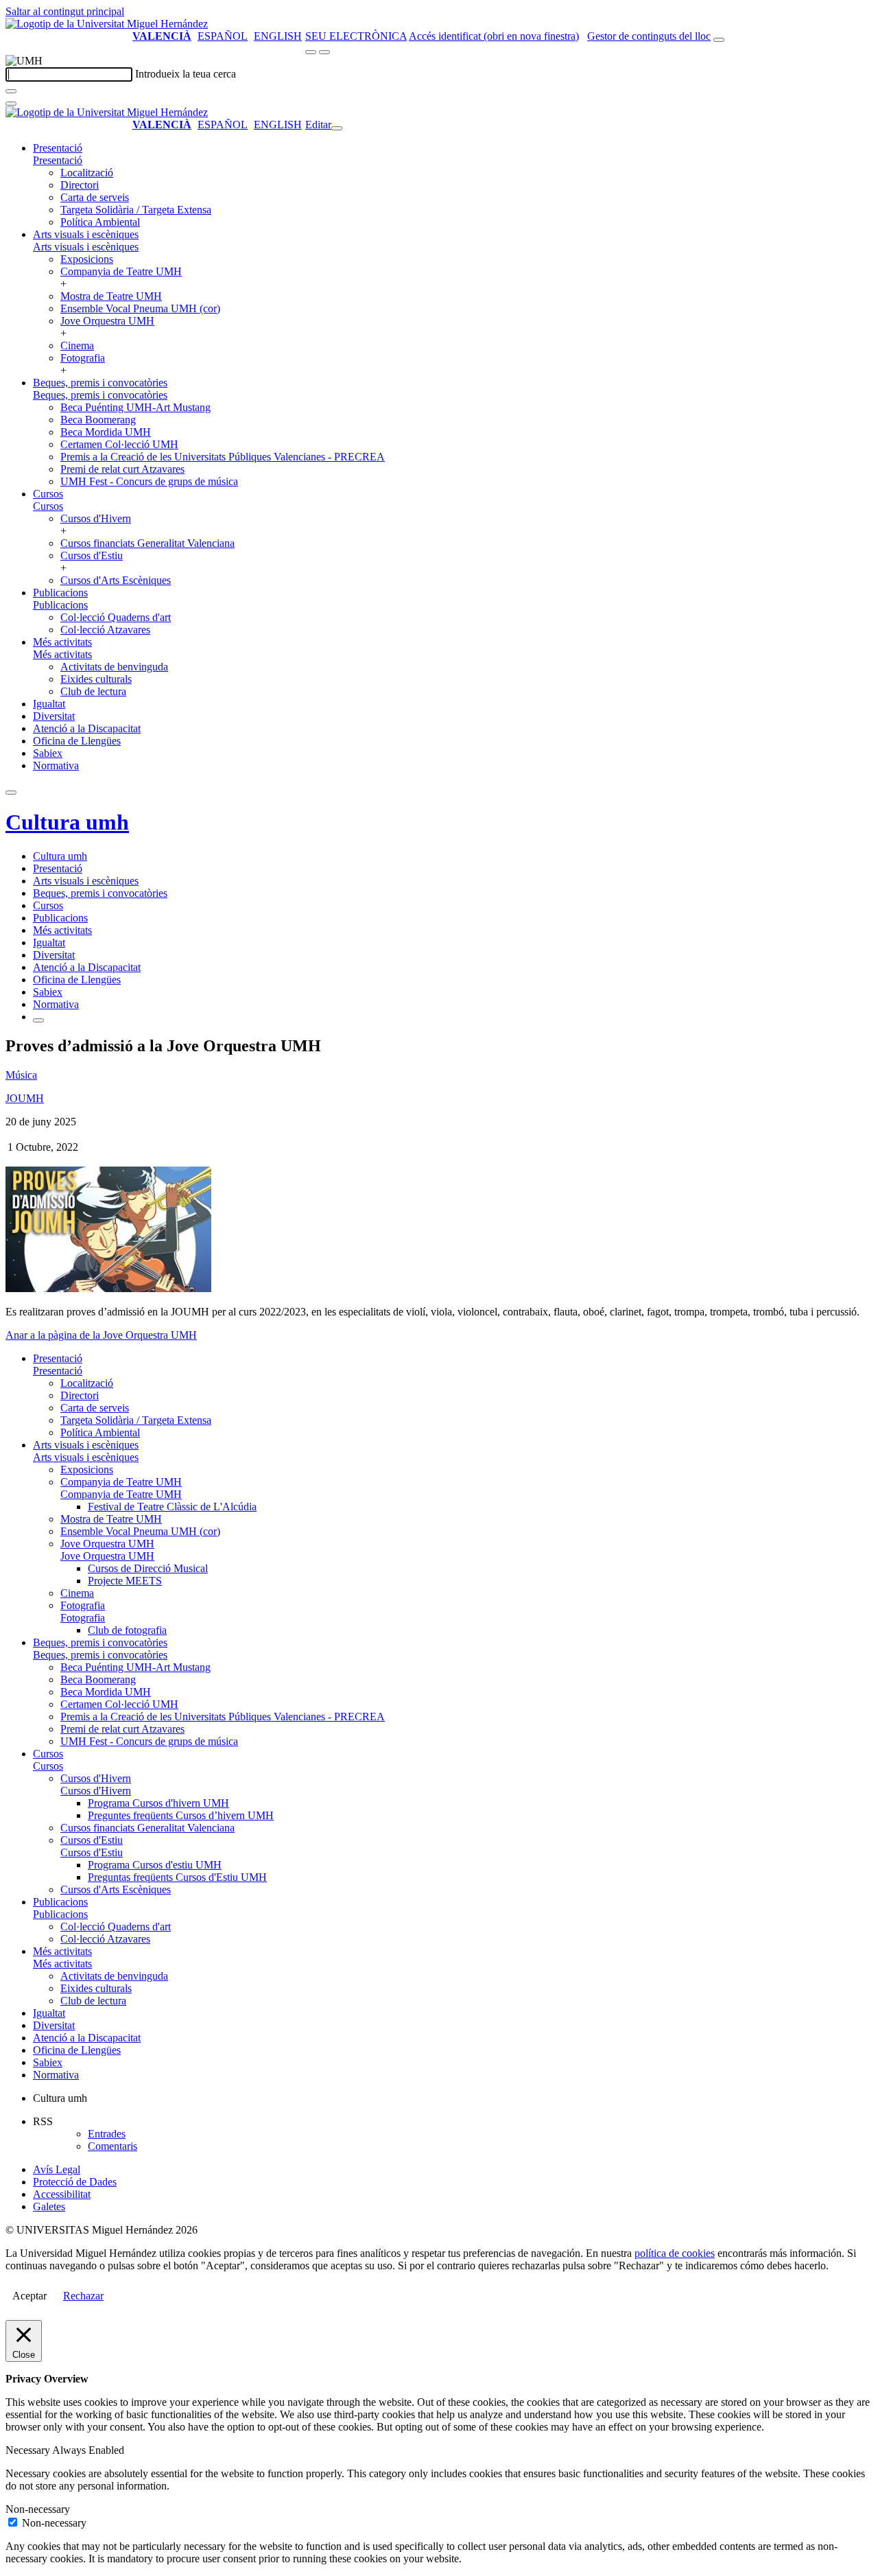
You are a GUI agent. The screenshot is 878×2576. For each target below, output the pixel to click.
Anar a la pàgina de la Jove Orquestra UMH (101, 1335)
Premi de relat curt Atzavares (122, 469)
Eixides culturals (96, 679)
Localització (87, 173)
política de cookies (675, 2253)
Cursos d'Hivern (96, 518)
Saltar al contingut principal (65, 11)
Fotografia (83, 358)
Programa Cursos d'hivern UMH (158, 1803)
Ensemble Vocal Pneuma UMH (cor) (140, 308)
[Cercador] (719, 40)
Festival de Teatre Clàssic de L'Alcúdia (172, 1507)
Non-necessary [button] (38, 2509)
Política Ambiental (100, 222)
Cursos (48, 494)
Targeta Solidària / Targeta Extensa (136, 210)
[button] (58, 160)
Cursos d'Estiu (92, 555)
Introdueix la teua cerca (186, 74)
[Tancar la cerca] (11, 104)
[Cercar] (11, 91)
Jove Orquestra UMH (107, 321)
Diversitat (54, 716)
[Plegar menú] (337, 128)
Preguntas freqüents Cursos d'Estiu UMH (177, 1877)
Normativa (56, 765)
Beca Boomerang (98, 420)
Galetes (49, 2206)
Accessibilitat (62, 2194)
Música (21, 1075)
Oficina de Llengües (77, 741)
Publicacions (60, 593)
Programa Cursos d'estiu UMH (155, 1865)
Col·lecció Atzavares (105, 630)
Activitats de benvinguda (114, 667)
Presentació (58, 148)
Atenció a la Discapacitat (87, 728)
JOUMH (25, 1098)
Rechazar (83, 2296)
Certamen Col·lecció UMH (119, 444)
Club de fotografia (127, 1630)
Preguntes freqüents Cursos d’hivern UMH (181, 1815)
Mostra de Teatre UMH (111, 296)
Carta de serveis (95, 197)
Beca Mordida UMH (106, 432)
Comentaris (112, 2146)
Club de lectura (93, 691)
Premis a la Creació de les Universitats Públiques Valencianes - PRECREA (223, 457)
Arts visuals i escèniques (86, 234)
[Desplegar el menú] (324, 52)
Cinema (77, 346)
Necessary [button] (29, 2450)
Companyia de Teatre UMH (121, 271)
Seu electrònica (356, 36)
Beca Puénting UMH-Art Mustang (135, 407)
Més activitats (62, 642)
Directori (80, 185)
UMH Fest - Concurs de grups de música (149, 481)
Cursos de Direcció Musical (148, 1568)
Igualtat (49, 704)
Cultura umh (67, 822)
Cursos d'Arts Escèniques (116, 580)
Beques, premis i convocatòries (100, 383)
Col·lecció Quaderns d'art (116, 617)
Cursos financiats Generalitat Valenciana (147, 543)
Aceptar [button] (29, 2296)
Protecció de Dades (75, 2182)
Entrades (107, 2134)
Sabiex (48, 753)
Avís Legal (57, 2169)
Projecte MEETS (125, 1581)
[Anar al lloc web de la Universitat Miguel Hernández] (107, 24)
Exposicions (87, 259)
